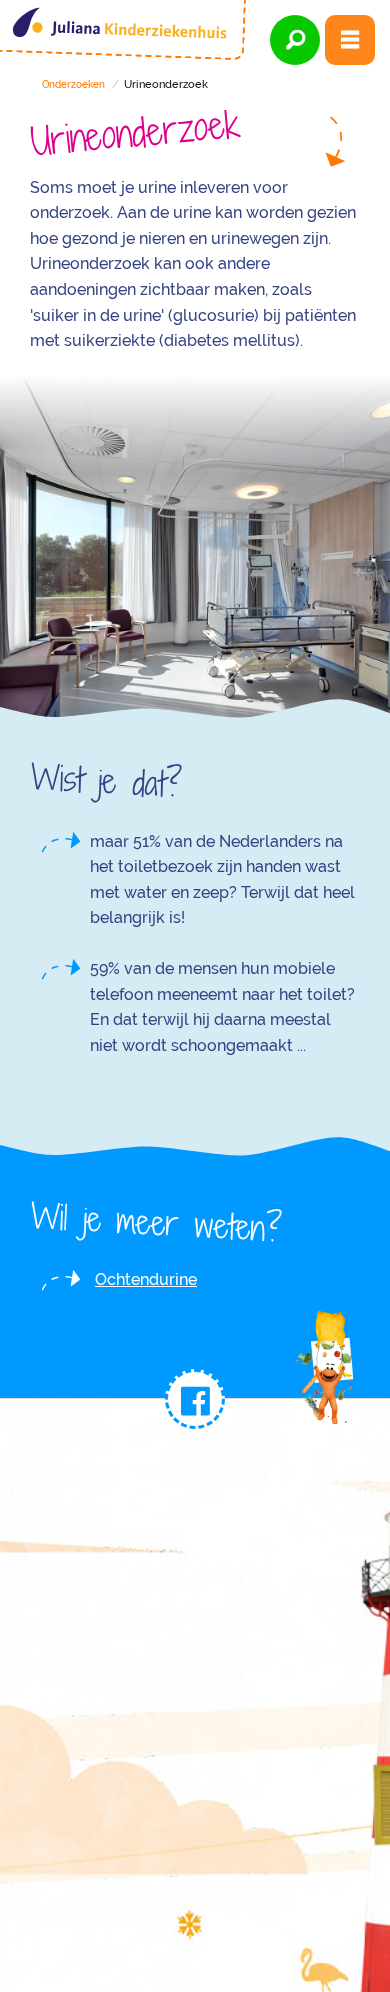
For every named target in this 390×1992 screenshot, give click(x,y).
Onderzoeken (73, 84)
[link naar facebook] (195, 1399)
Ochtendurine (146, 1279)
